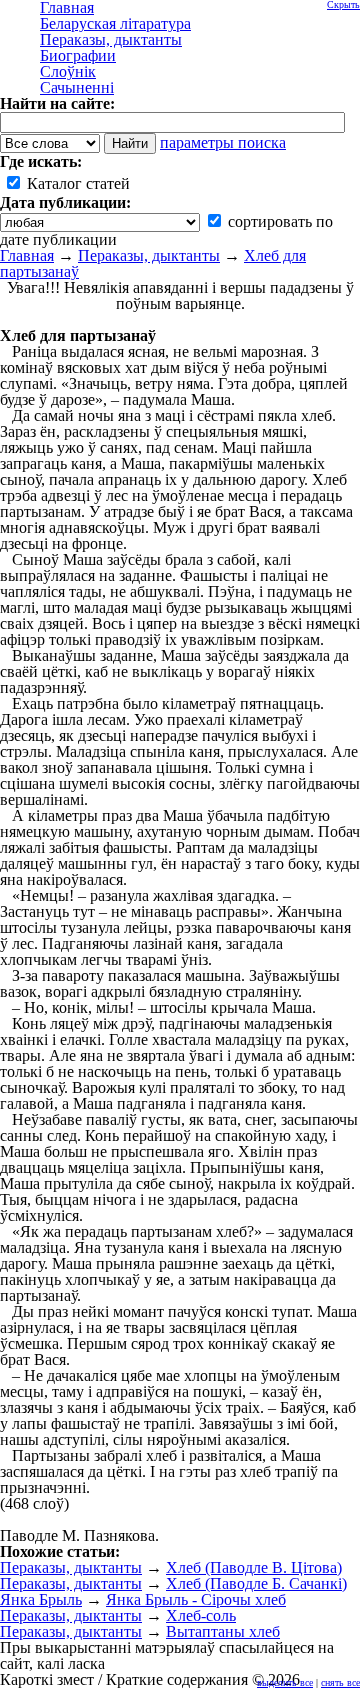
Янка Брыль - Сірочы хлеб (196, 1599)
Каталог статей (76, 183)
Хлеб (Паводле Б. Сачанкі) (256, 1583)
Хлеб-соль (201, 1615)
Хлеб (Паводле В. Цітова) (254, 1567)
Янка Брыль (41, 1599)
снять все (340, 1682)
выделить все (285, 1682)
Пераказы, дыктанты (149, 255)
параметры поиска (223, 142)
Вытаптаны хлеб (223, 1631)
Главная (27, 255)
